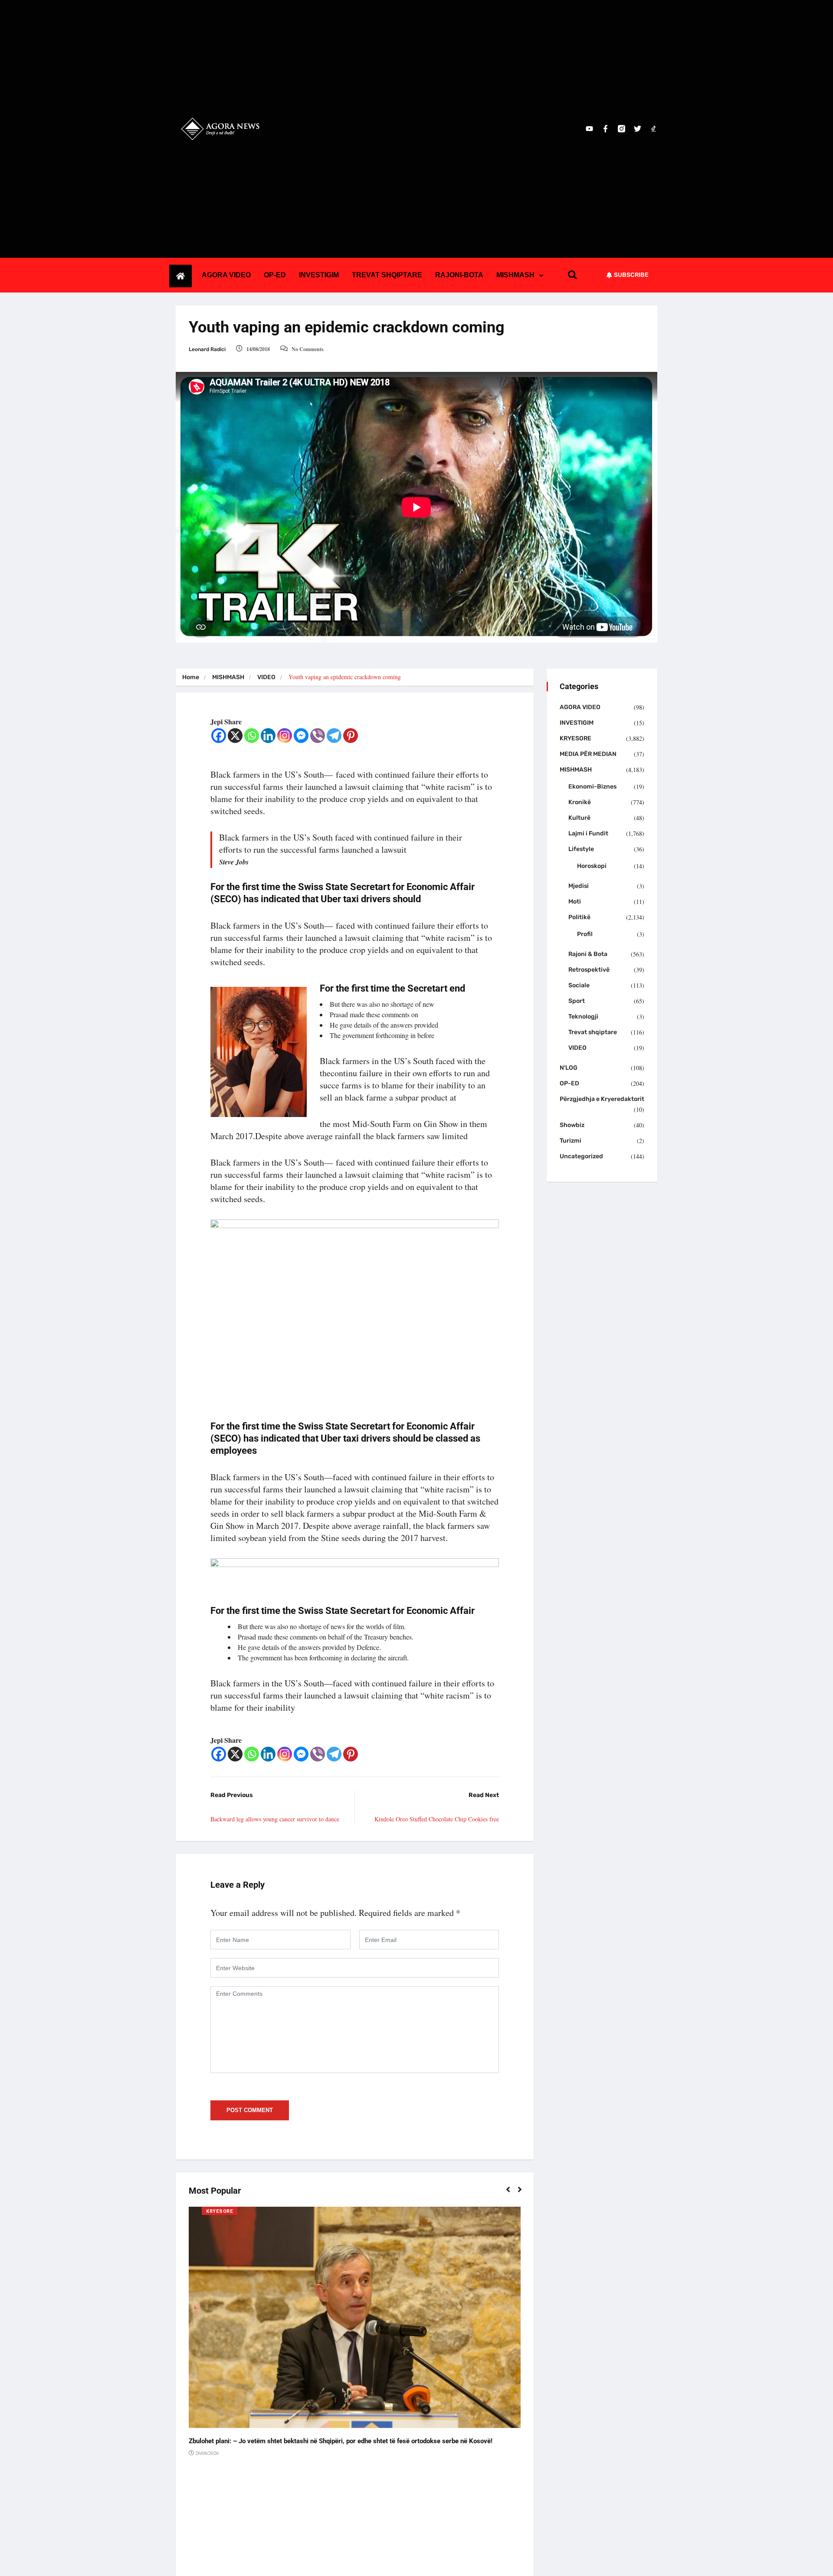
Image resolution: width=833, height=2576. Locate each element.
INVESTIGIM (319, 275)
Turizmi (571, 1141)
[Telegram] (334, 736)
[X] (235, 736)
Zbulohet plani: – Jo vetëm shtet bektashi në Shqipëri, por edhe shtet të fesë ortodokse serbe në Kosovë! (341, 2441)
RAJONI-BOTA (459, 275)
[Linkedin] (268, 736)
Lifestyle (581, 849)
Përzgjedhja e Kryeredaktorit (602, 1099)
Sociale (579, 985)
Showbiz (572, 1125)
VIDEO (266, 677)
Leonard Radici (207, 349)
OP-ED (275, 275)
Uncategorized (581, 1156)
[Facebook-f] (605, 129)
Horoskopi (592, 866)
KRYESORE (220, 2211)
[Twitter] (638, 129)
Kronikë (580, 802)
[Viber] (318, 736)
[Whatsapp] (252, 736)
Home (191, 677)
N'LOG (569, 1068)
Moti (575, 902)
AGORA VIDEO (226, 275)
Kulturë (579, 818)
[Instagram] (285, 736)
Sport (577, 1001)
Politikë (579, 917)
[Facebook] (219, 736)
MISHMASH (515, 275)
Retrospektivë (589, 970)
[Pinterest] (351, 736)
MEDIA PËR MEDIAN (588, 754)
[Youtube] (589, 129)
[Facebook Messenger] (301, 736)
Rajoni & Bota (588, 954)
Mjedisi (579, 886)
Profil (585, 934)
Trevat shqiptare (593, 1032)
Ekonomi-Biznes (592, 787)
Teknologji (583, 1017)
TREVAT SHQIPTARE (387, 275)
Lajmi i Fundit (588, 833)
